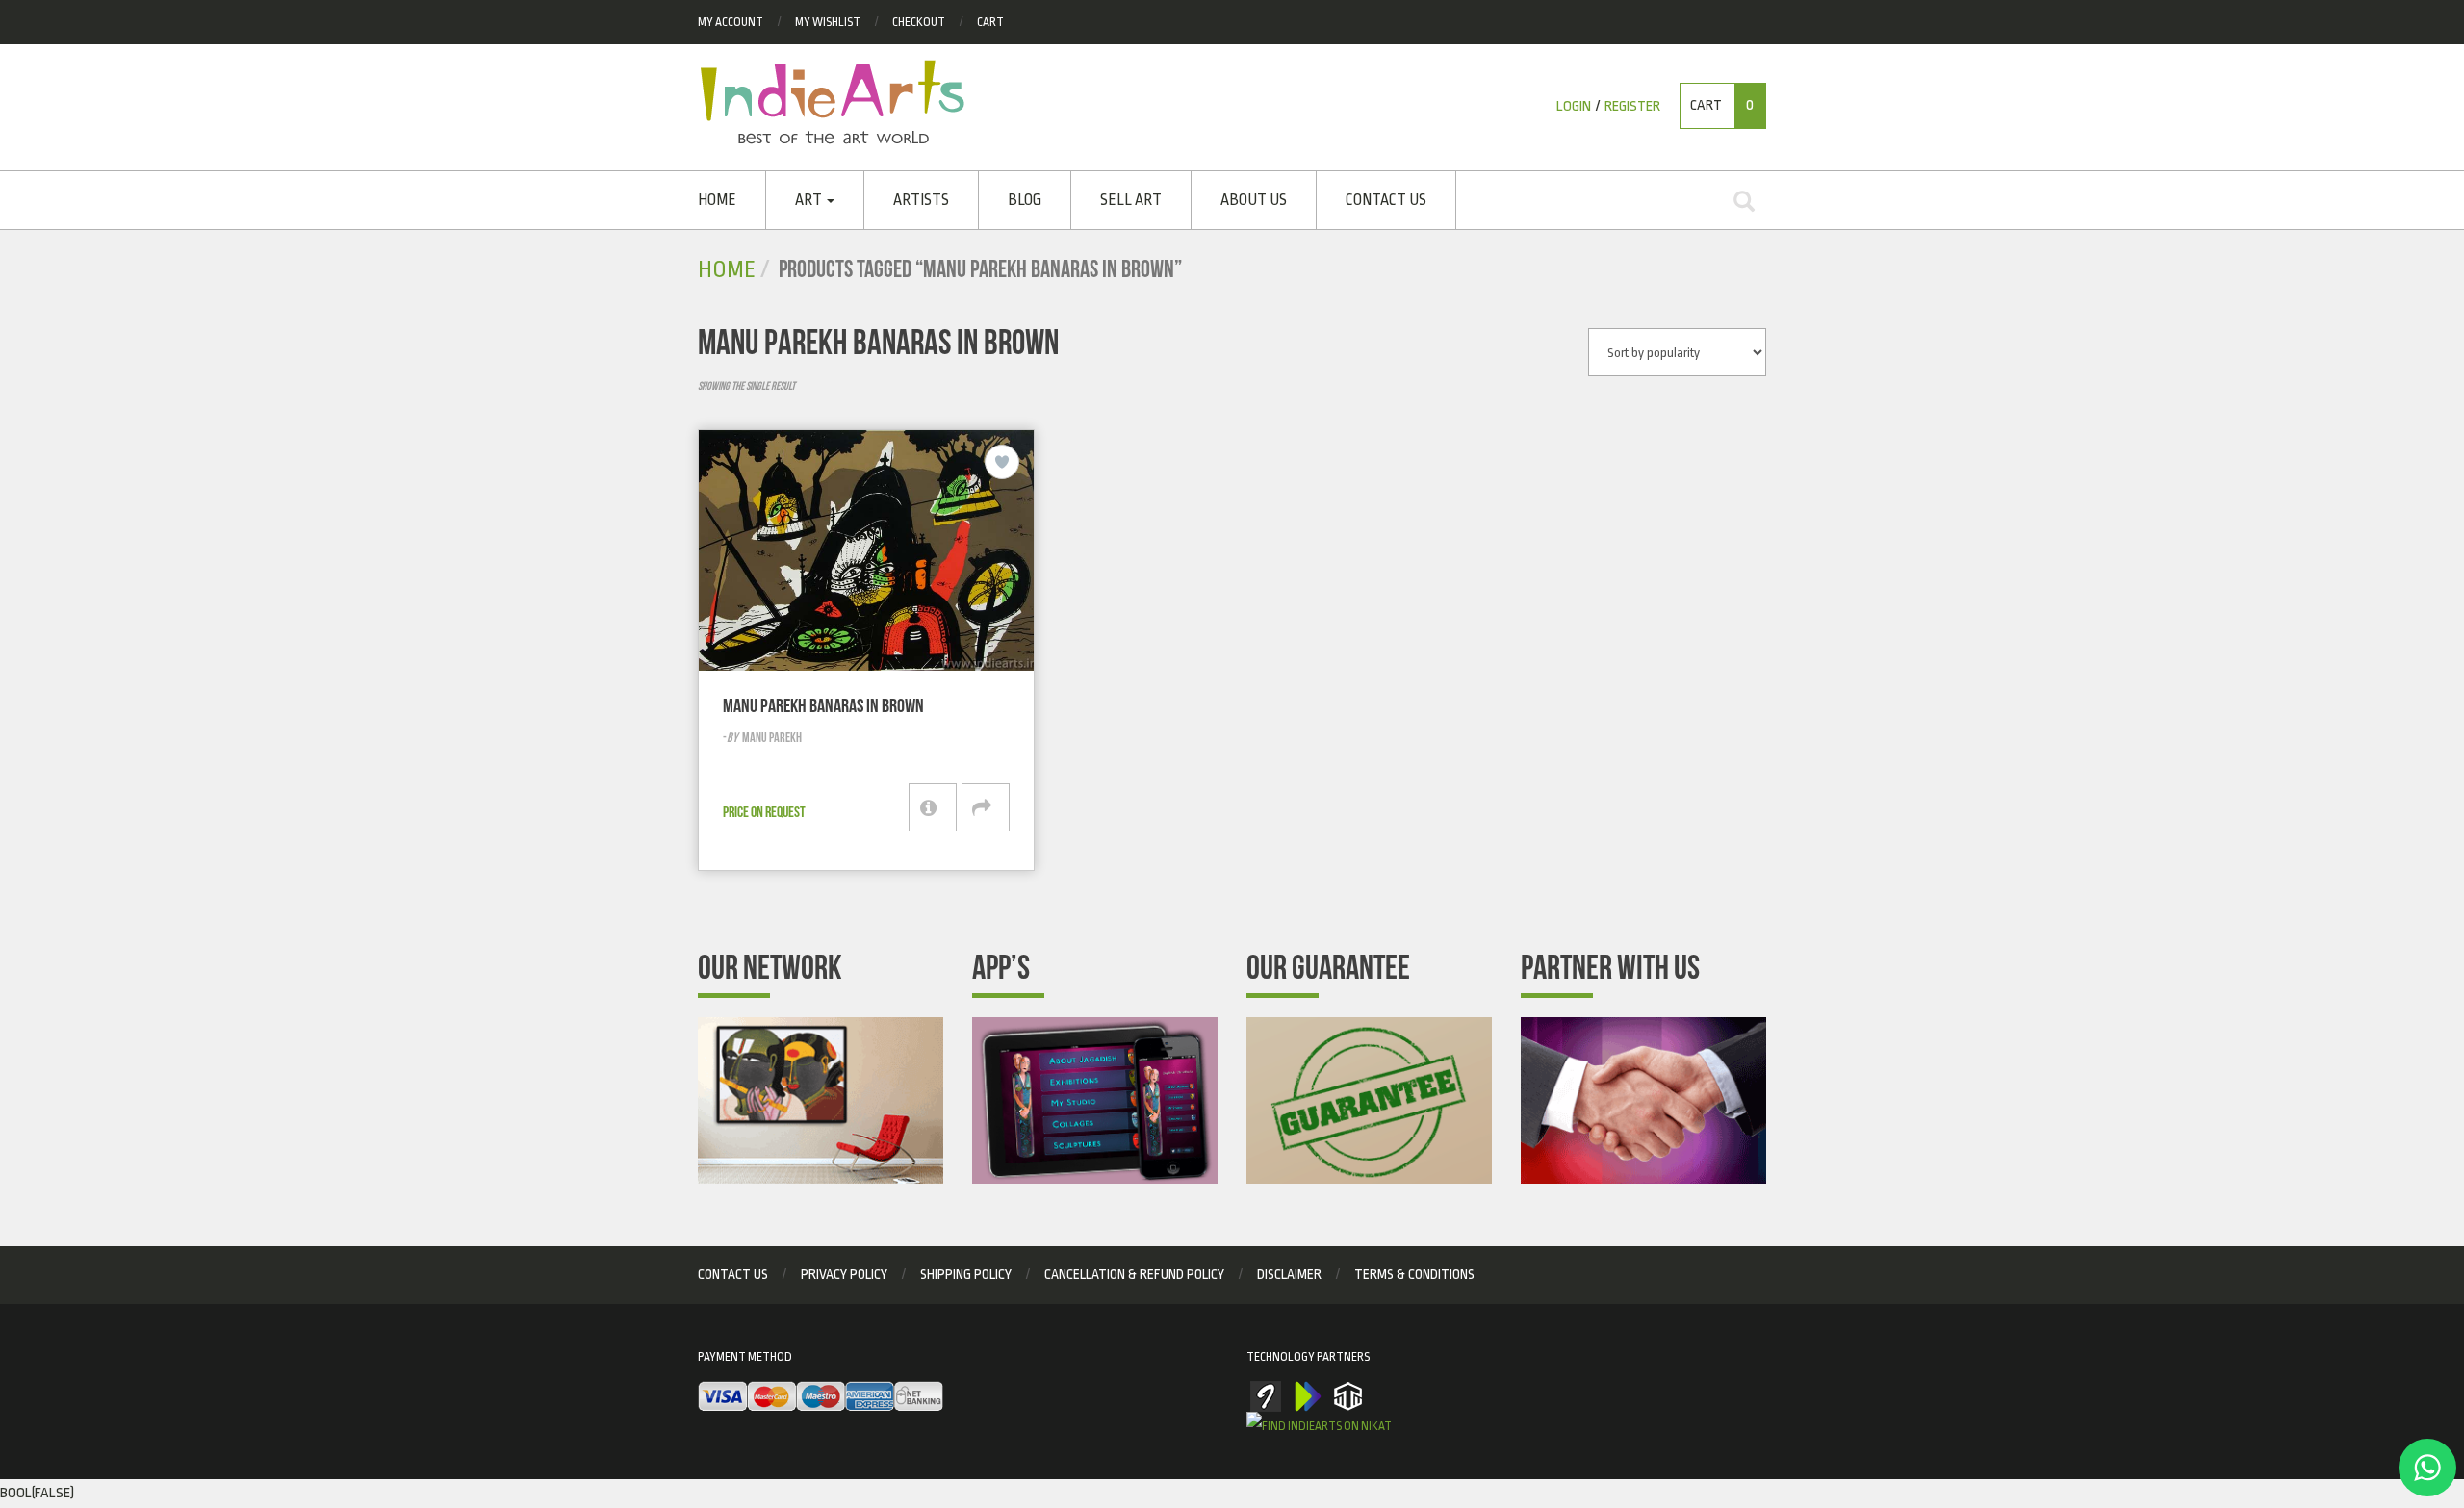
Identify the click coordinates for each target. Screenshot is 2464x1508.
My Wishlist (828, 22)
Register (1632, 106)
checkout (919, 22)
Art (810, 200)
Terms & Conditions (1414, 1274)
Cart (990, 22)
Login (1574, 106)
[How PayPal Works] (821, 1397)
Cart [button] (1722, 105)
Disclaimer (1289, 1274)
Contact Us (1386, 200)
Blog (1025, 200)
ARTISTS (921, 200)
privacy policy (844, 1274)
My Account (731, 22)
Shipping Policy (966, 1274)
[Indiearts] (832, 102)
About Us (1254, 200)
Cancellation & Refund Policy (1134, 1274)
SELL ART (1131, 200)
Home (717, 200)
